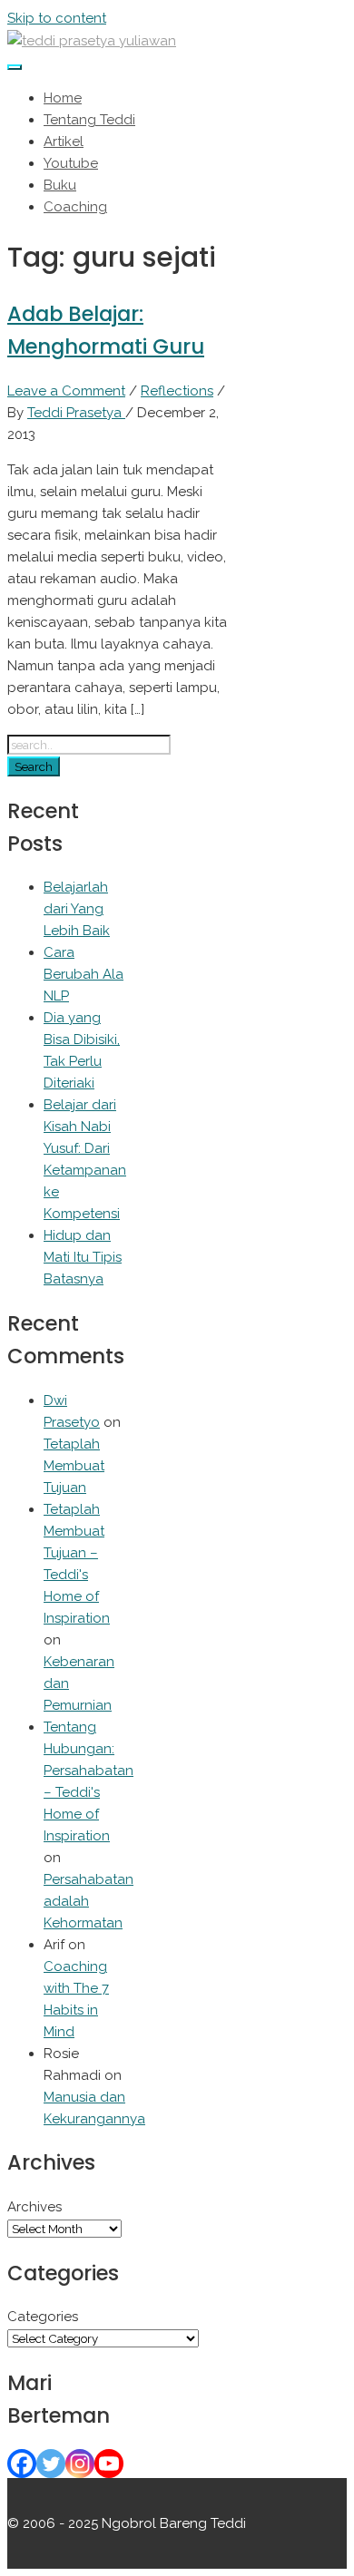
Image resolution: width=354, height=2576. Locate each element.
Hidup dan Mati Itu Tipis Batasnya (83, 1257)
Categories (43, 2317)
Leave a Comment (66, 391)
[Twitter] (51, 2464)
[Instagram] (80, 2464)
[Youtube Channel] (109, 2464)
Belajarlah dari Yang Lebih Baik (77, 909)
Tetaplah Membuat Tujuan (74, 1466)
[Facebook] (22, 2464)
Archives (34, 2207)
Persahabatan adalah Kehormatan (88, 1901)
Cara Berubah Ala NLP (84, 974)
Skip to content (57, 18)
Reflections (177, 391)
